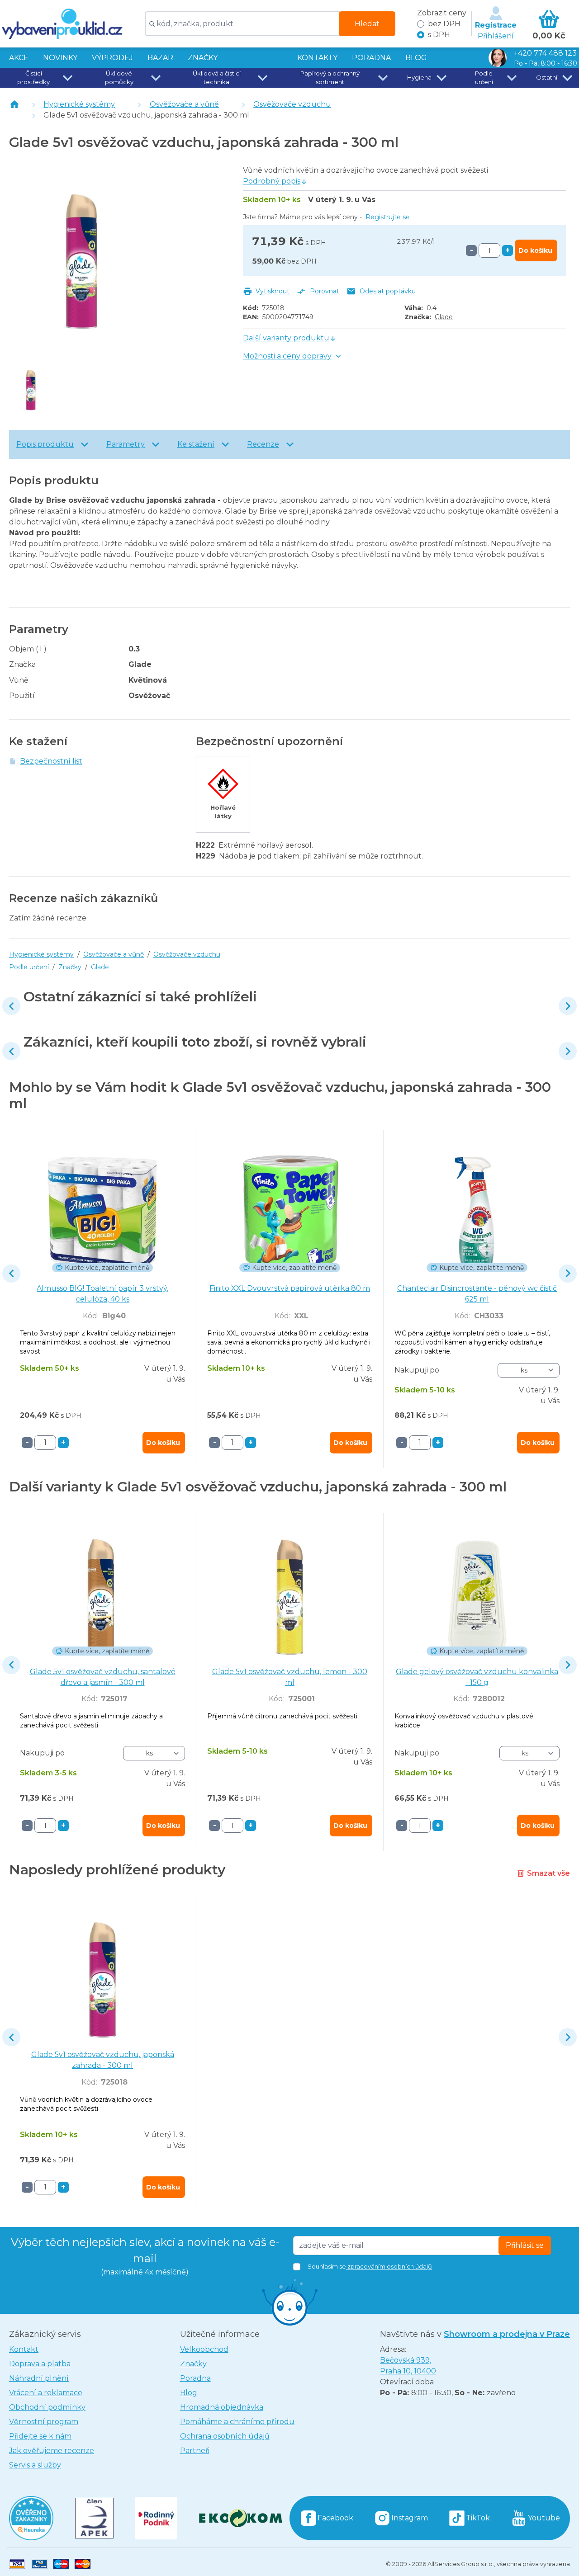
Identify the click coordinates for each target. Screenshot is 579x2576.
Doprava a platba (40, 2364)
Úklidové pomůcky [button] (119, 78)
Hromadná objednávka (222, 2407)
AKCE (19, 58)
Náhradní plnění (39, 2378)
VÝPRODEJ (112, 58)
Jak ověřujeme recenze (52, 2451)
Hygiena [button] (419, 77)
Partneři (195, 2451)
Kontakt (24, 2349)
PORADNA (371, 58)
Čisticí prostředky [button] (33, 78)
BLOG (416, 58)
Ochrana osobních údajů (225, 2436)
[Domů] (14, 104)
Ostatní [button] (547, 77)
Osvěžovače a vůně (184, 104)
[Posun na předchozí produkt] (11, 1006)
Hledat (367, 24)
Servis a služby (35, 2465)
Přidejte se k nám (40, 2436)
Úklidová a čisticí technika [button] (217, 78)
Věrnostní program (44, 2422)
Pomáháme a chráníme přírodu (237, 2422)
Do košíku (535, 250)
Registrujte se (388, 217)
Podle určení (29, 967)
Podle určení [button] (484, 78)
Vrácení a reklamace (46, 2393)
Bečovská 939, (408, 2366)
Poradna (195, 2378)
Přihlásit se (525, 2245)
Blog (189, 2393)
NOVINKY (60, 58)
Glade (444, 317)
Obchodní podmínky (47, 2407)
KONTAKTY (317, 58)
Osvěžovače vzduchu (292, 104)
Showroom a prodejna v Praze (507, 2334)
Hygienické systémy (79, 104)
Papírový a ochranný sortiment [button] (330, 78)
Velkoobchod (204, 2349)
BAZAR (160, 58)
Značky (203, 58)
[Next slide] (568, 1006)
